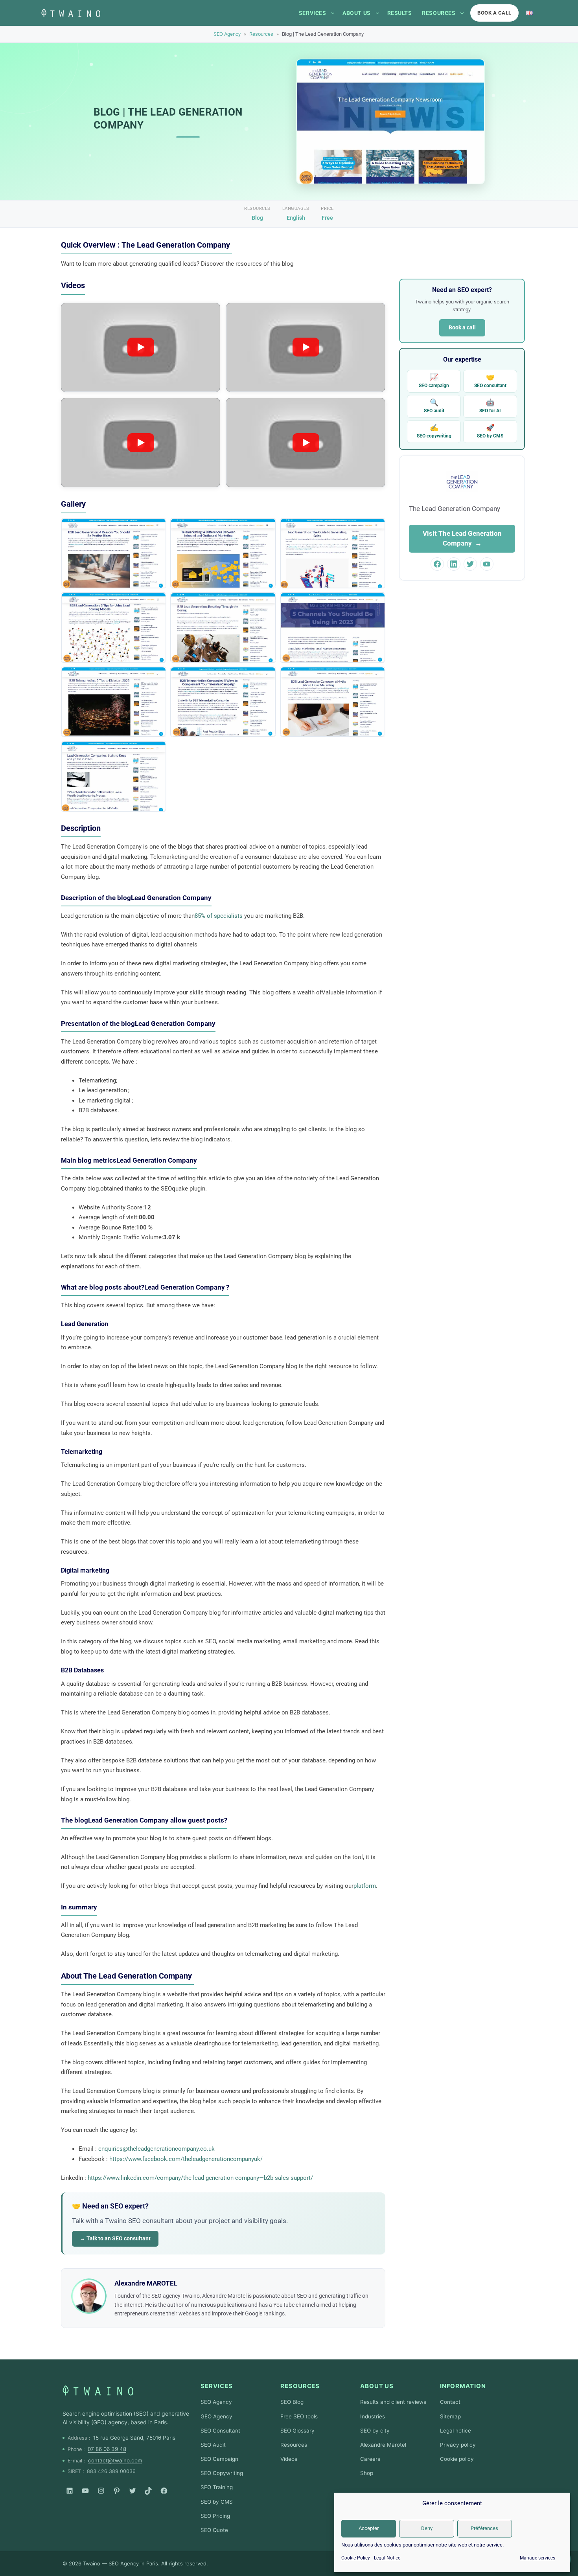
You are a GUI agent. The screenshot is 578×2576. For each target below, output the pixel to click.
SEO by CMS (490, 431)
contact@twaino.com (115, 2460)
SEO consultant (490, 381)
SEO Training (217, 2487)
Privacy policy (458, 2445)
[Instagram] (101, 2491)
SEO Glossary (297, 2431)
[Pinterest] (117, 2491)
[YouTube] (85, 2491)
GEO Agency (216, 2416)
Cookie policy (457, 2459)
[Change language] (529, 13)
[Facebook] (164, 2491)
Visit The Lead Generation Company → (462, 538)
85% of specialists (219, 916)
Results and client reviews (393, 2402)
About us (356, 13)
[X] (133, 2491)
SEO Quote (214, 2530)
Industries (373, 2416)
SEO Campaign (219, 2459)
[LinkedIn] (70, 2491)
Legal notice (456, 2431)
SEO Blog (292, 2402)
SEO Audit (213, 2445)
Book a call (494, 13)
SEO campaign (434, 381)
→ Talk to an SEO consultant (115, 2238)
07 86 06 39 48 (107, 2449)
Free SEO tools (299, 2416)
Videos (289, 2459)
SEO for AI (490, 406)
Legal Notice (387, 2558)
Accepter (369, 2528)
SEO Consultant (220, 2431)
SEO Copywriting (222, 2473)
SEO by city (375, 2431)
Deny (427, 2528)
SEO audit (434, 406)
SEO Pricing (215, 2516)
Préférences (484, 2528)
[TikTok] (148, 2491)
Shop (367, 2473)
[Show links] (333, 13)
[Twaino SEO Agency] (98, 2390)
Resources (439, 13)
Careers (370, 2459)
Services (312, 13)
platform (365, 1886)
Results (400, 13)
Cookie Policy (356, 2558)
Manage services (538, 2558)
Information (463, 2386)
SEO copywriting (434, 431)
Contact (450, 2402)
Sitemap (450, 2416)
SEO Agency (227, 34)
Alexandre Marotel (383, 2445)
